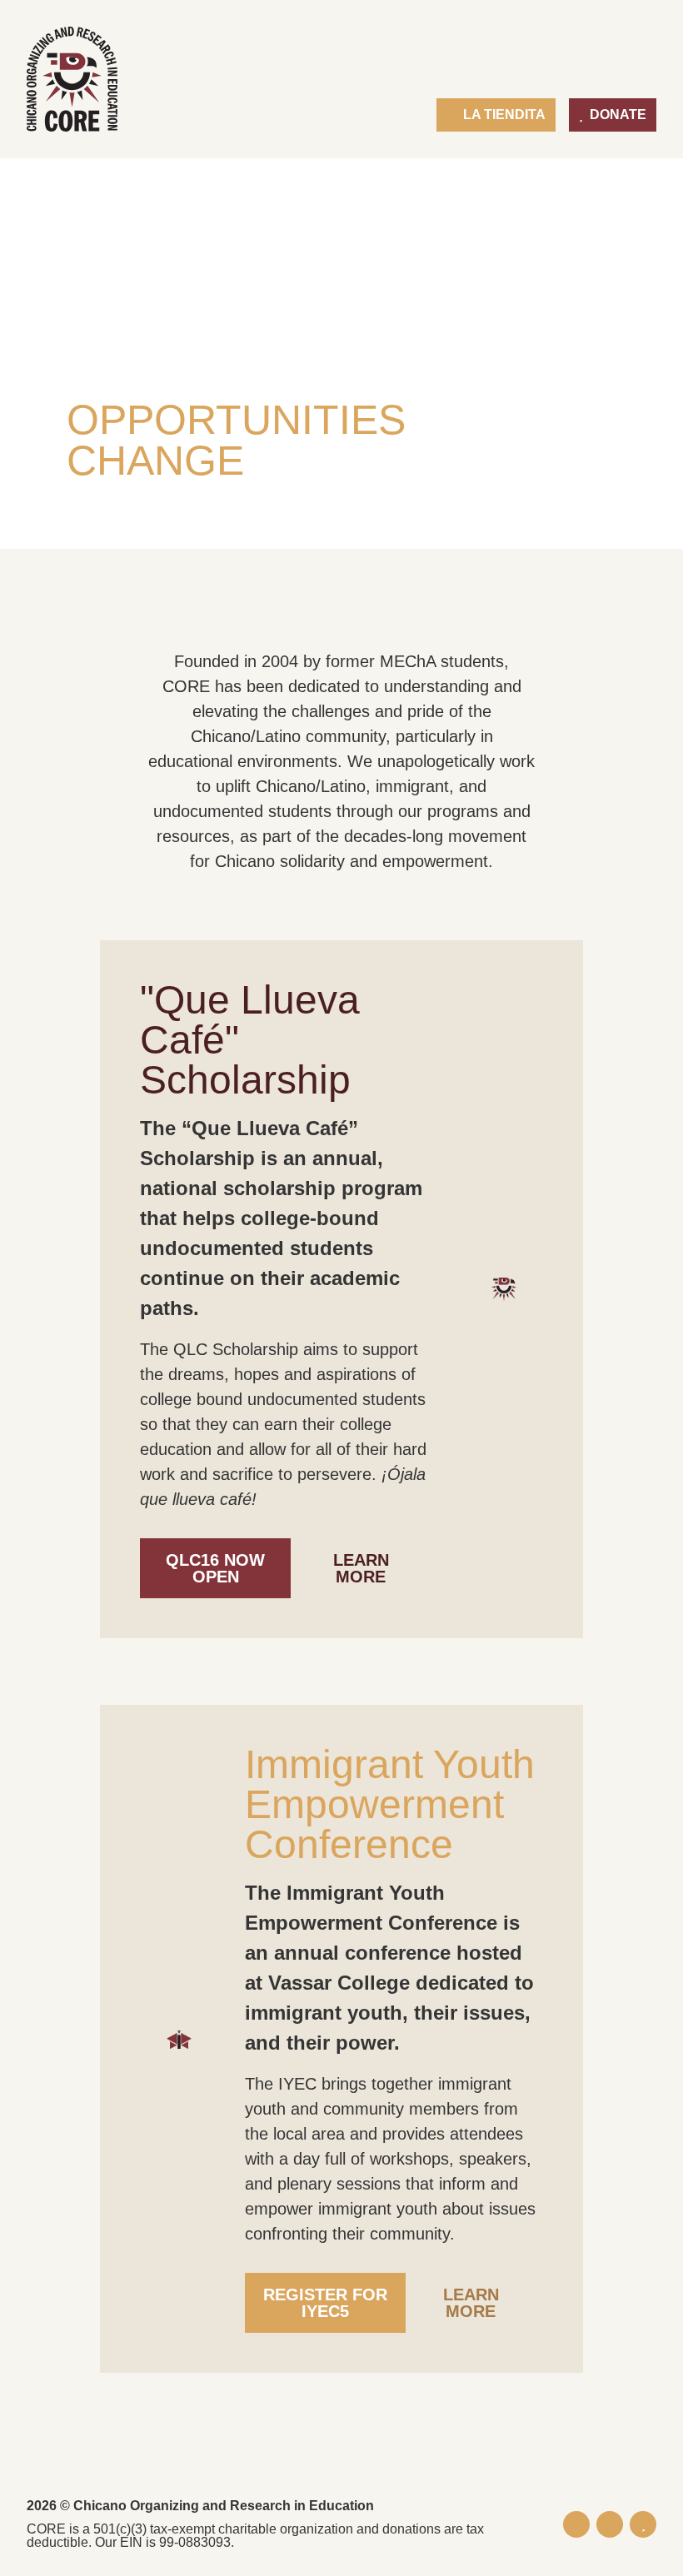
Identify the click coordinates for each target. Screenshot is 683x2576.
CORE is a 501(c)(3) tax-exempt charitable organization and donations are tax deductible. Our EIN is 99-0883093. (255, 2536)
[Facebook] (576, 2524)
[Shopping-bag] (610, 2524)
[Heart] (643, 2524)
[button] (643, 70)
